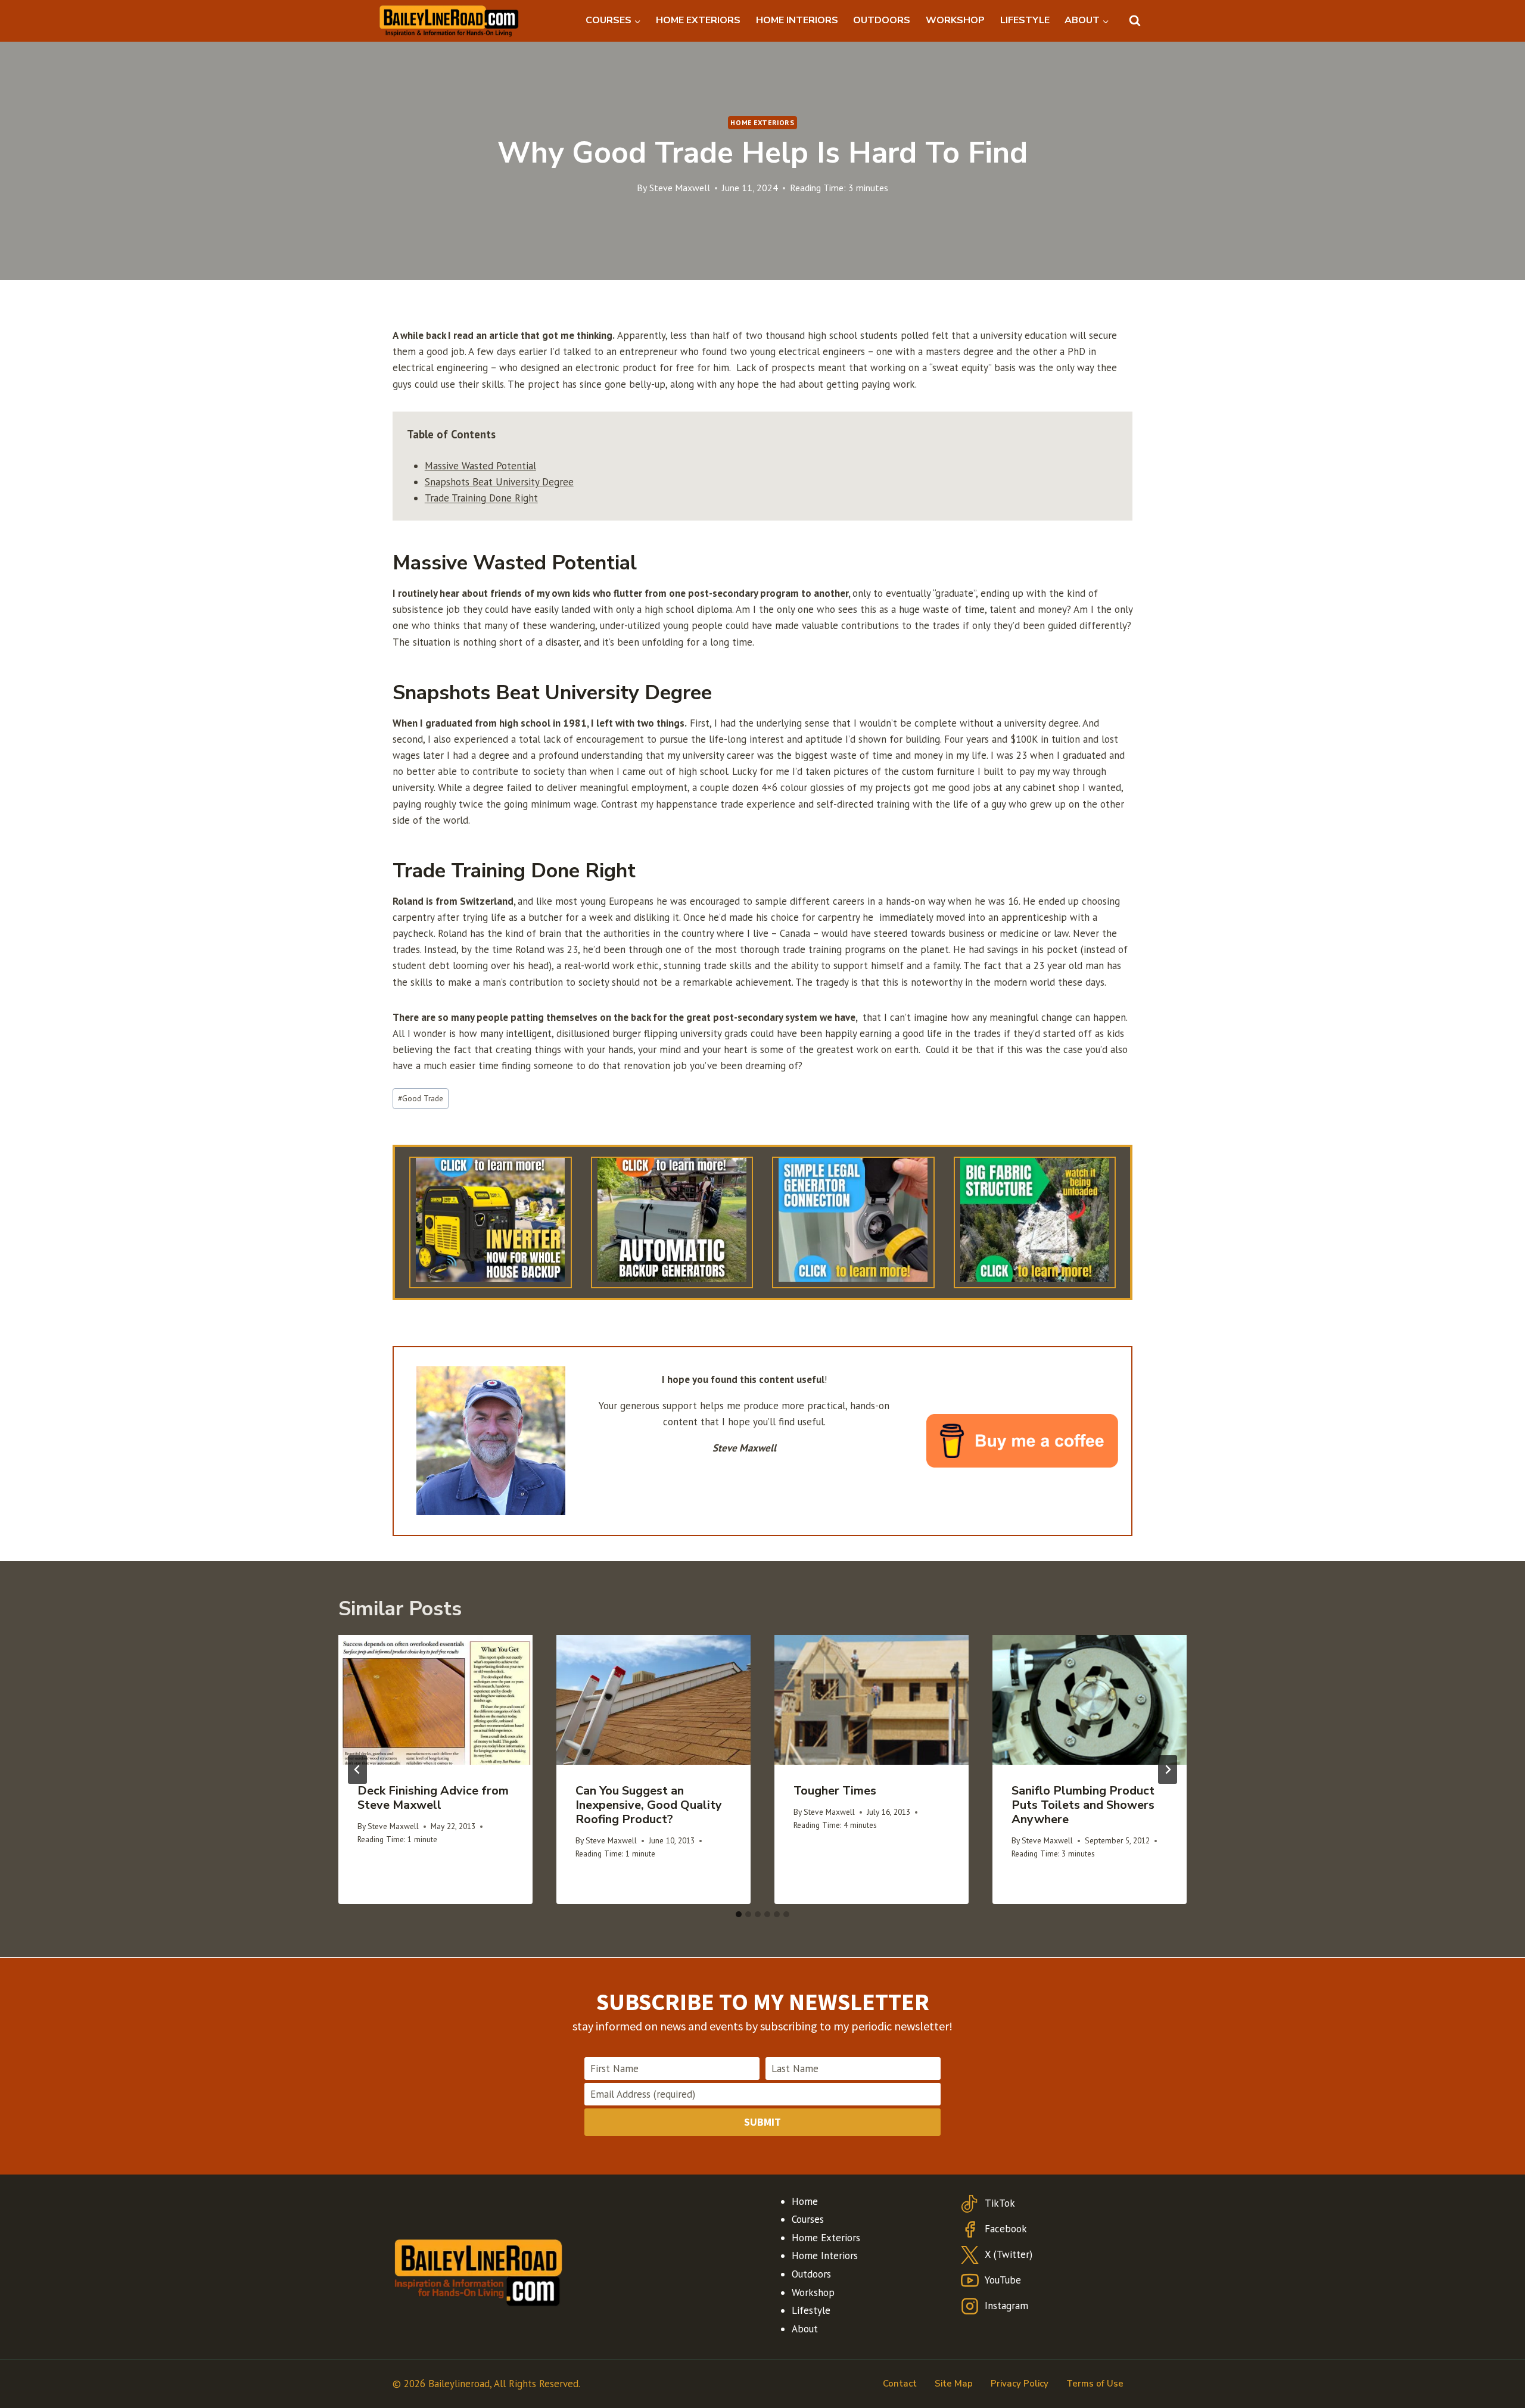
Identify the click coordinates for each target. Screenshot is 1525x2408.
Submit (762, 2122)
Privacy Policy (1020, 2384)
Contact (900, 2384)
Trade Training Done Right (481, 498)
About (805, 2329)
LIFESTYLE (1025, 20)
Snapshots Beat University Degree (499, 482)
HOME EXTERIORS (698, 20)
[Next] (1168, 1770)
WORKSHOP (955, 20)
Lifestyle (811, 2310)
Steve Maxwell (680, 188)
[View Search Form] (1135, 21)
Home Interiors (825, 2256)
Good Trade (421, 1098)
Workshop (813, 2292)
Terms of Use (1095, 2384)
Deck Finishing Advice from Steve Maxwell (433, 1798)
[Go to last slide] (357, 1770)
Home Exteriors (762, 122)
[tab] (739, 1914)
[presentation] (435, 1700)
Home (805, 2201)
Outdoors (811, 2274)
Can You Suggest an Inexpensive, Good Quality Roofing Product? (649, 1805)
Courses (808, 2219)
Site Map (954, 2384)
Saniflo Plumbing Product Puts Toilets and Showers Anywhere (1083, 1805)
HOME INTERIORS (797, 20)
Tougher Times (835, 1791)
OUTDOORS (882, 20)
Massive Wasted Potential (480, 466)
